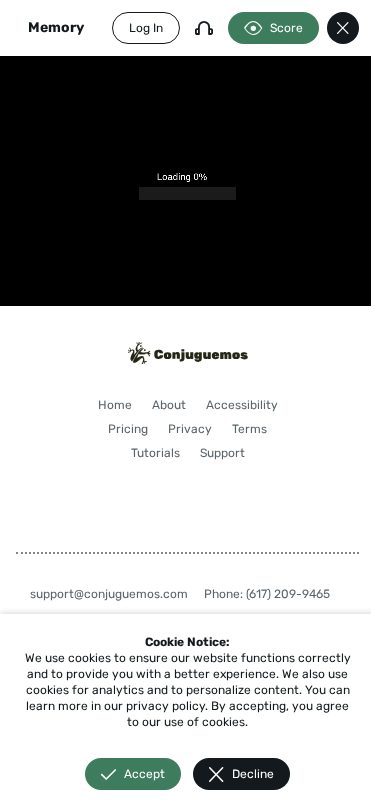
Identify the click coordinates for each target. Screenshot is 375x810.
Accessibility (242, 405)
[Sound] (204, 28)
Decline (253, 774)
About (169, 405)
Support (222, 453)
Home (115, 405)
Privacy (190, 429)
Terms (249, 429)
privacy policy (165, 706)
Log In (146, 28)
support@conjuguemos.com (109, 594)
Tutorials (155, 453)
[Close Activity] (343, 28)
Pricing (128, 429)
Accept (144, 774)
